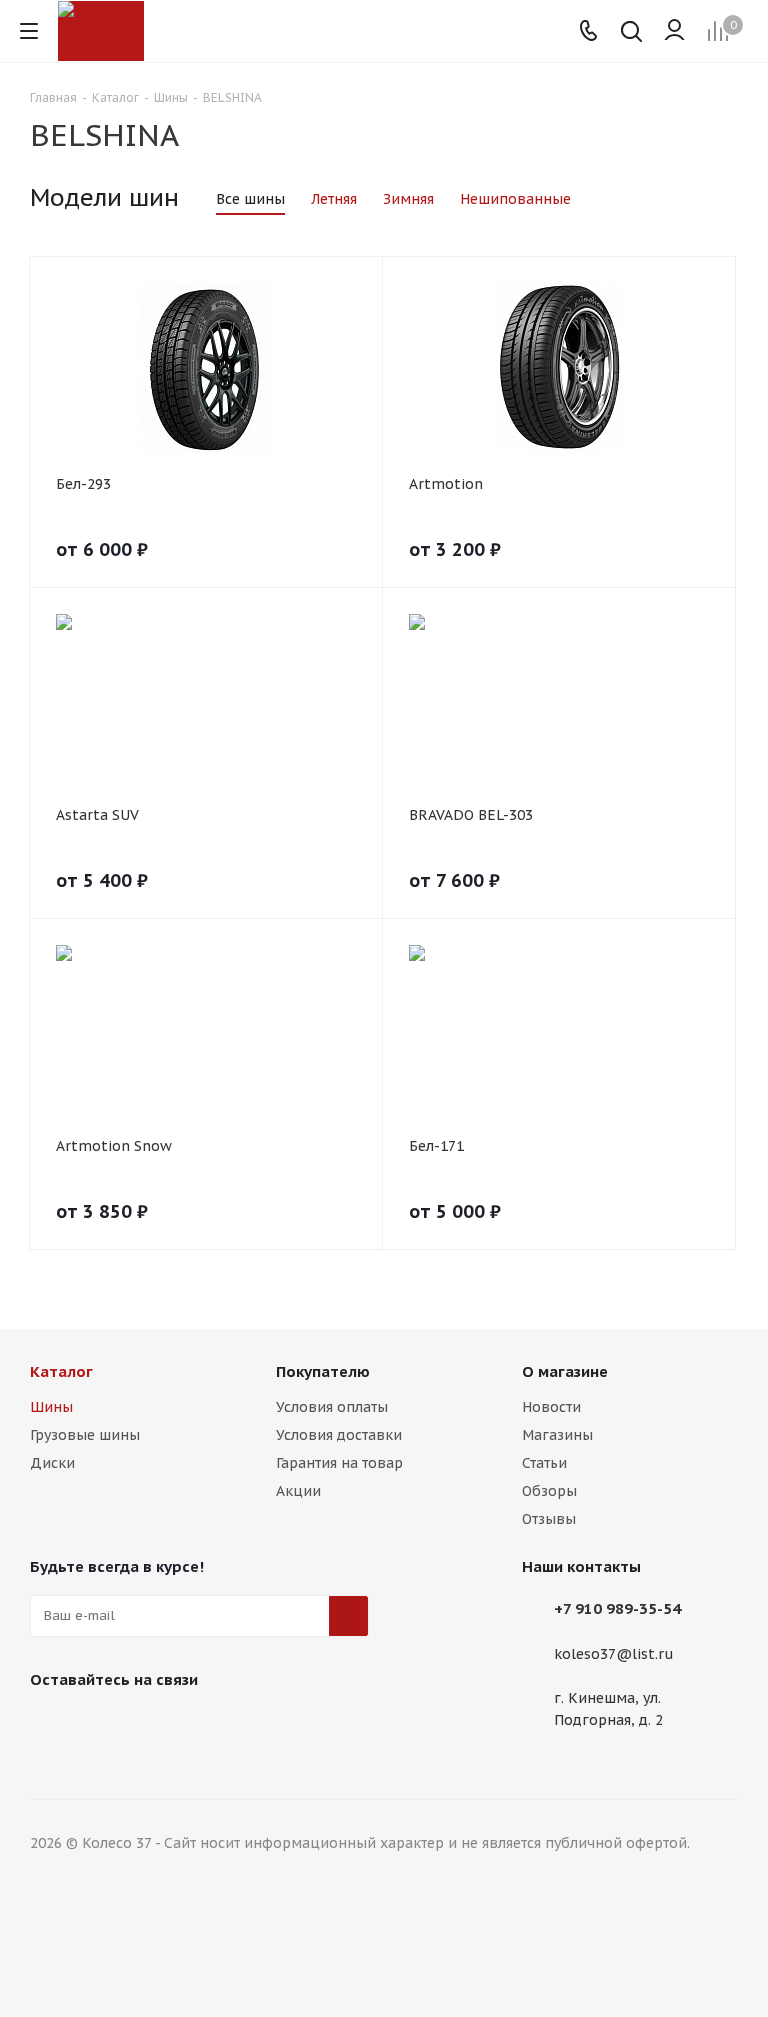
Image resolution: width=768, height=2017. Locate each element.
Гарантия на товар (339, 1463)
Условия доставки (339, 1435)
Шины (51, 1407)
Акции (298, 1491)
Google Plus (200, 1726)
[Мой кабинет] (674, 31)
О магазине (565, 1371)
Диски (52, 1463)
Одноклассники (150, 1726)
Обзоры (549, 1491)
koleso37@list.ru (614, 1654)
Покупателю (323, 1371)
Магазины (557, 1435)
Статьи (544, 1463)
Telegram (100, 1726)
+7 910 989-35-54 (617, 1608)
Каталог (61, 1371)
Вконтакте (50, 1726)
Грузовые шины (85, 1435)
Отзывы (549, 1519)
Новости (551, 1407)
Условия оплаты (332, 1407)
